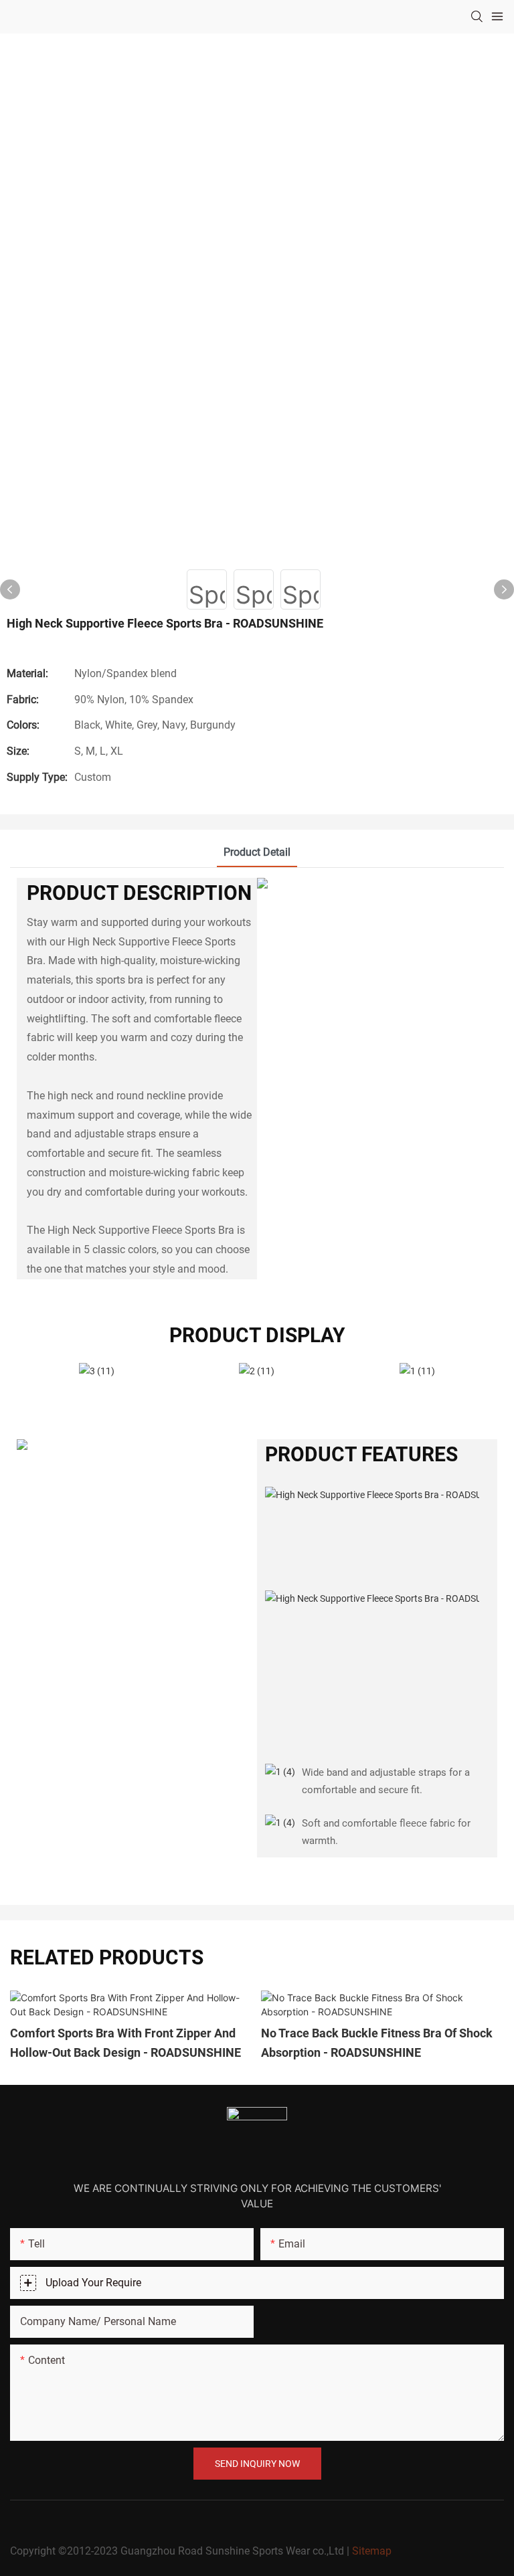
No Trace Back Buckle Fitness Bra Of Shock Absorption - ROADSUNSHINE (377, 2043)
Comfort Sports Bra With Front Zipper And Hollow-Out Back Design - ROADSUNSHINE (125, 2043)
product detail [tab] (257, 852)
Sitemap (372, 2551)
